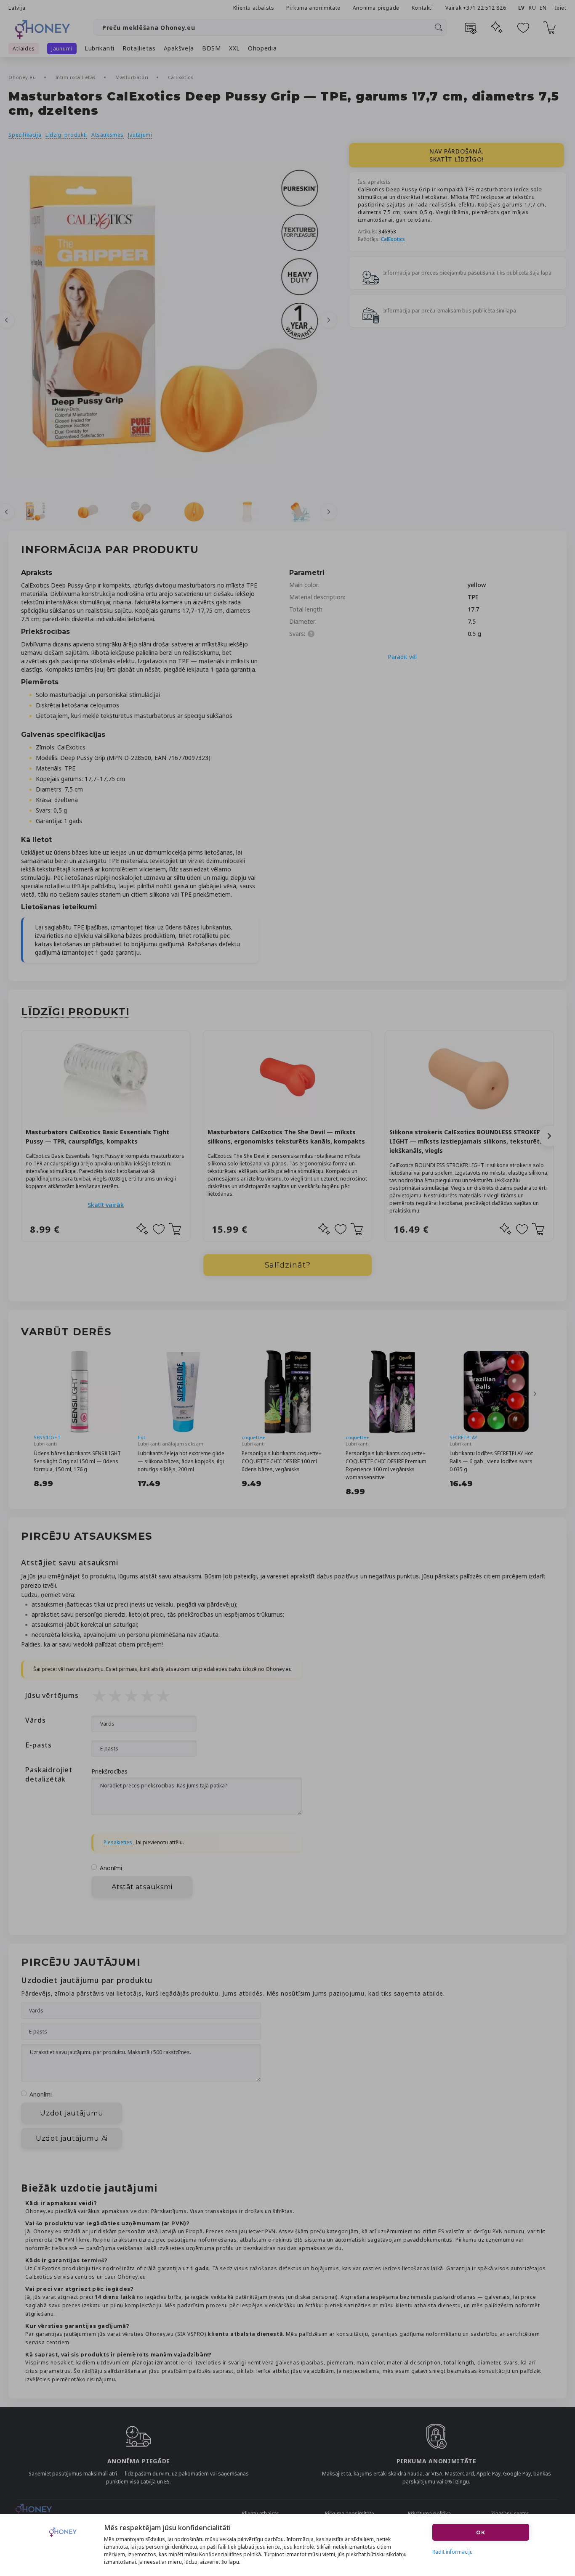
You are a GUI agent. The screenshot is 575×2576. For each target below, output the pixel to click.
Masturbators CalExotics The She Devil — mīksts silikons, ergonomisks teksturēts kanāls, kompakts (286, 1137)
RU (532, 8)
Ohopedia (262, 48)
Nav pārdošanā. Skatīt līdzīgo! (457, 155)
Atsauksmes (108, 135)
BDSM (212, 48)
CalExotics (181, 77)
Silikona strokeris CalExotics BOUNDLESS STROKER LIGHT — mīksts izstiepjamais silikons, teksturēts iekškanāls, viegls (466, 1141)
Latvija (17, 8)
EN (543, 8)
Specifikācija (25, 135)
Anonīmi (111, 1868)
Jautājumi (140, 135)
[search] (439, 27)
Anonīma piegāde (376, 8)
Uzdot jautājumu (72, 2113)
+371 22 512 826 (485, 8)
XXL (234, 48)
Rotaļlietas (139, 48)
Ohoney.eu (23, 77)
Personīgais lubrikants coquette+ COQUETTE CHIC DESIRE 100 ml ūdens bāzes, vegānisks (282, 1461)
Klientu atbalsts (254, 8)
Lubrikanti (100, 48)
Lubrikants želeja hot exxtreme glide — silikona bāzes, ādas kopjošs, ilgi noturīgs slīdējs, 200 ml (181, 1461)
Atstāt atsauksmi (142, 1887)
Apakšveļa (179, 48)
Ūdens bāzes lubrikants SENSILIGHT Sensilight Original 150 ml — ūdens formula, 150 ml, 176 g (77, 1461)
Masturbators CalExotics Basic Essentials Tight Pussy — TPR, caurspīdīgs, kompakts (97, 1137)
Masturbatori (133, 77)
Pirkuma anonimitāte (313, 8)
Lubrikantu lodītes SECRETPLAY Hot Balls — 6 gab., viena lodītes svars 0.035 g (491, 1461)
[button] (549, 1136)
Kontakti (422, 8)
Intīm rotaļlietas (77, 77)
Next (329, 320)
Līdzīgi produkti (66, 135)
